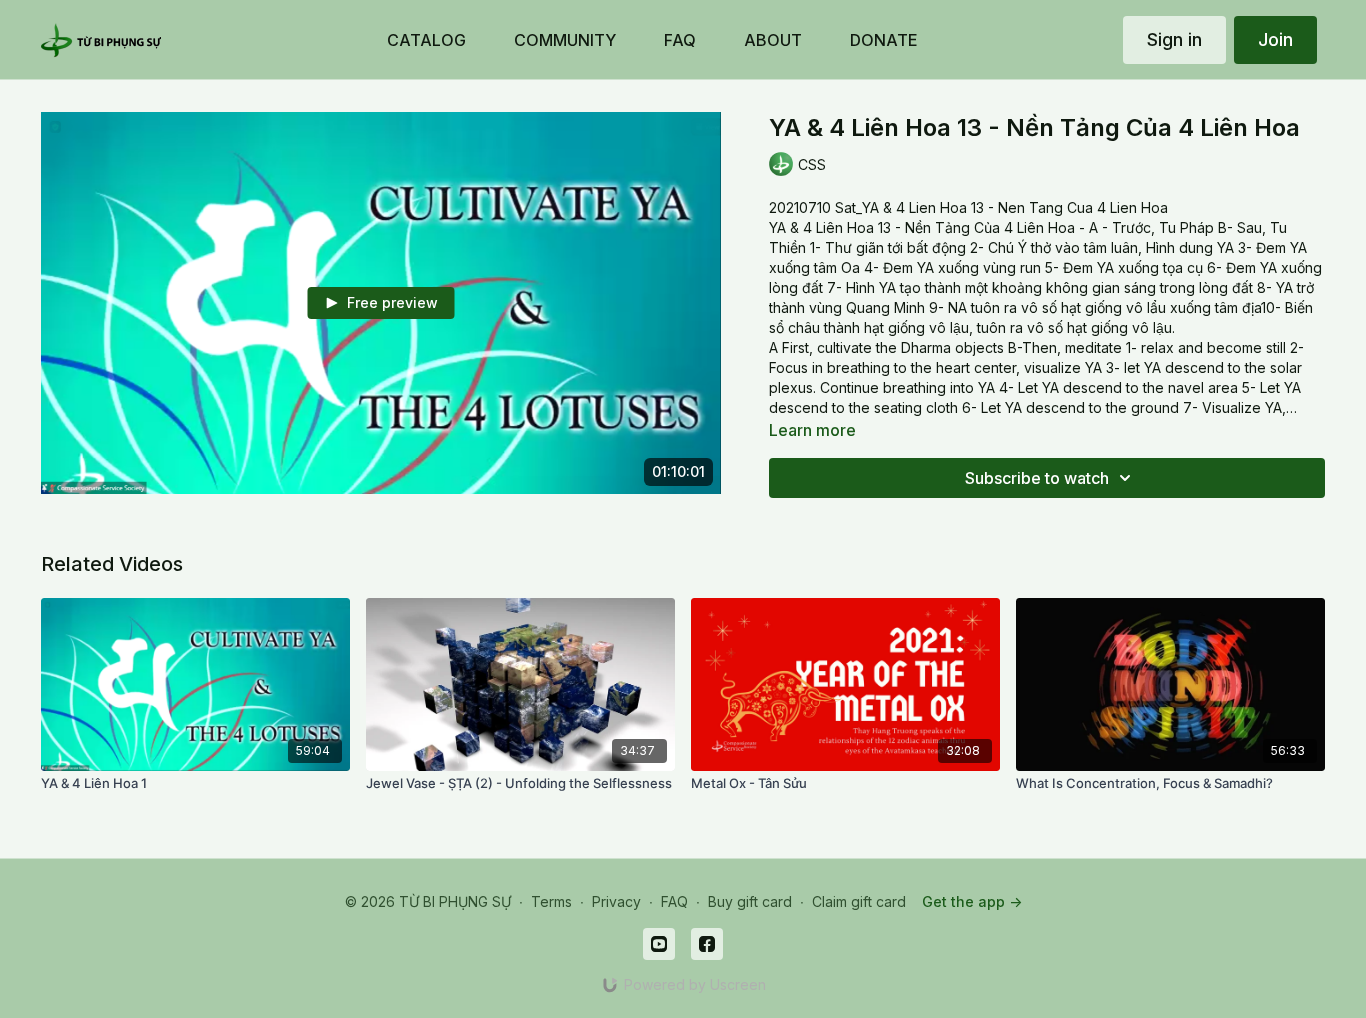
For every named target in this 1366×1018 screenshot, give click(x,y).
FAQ (674, 901)
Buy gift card (750, 901)
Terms (551, 901)
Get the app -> (972, 901)
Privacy (616, 901)
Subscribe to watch (1037, 478)
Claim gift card (859, 901)
